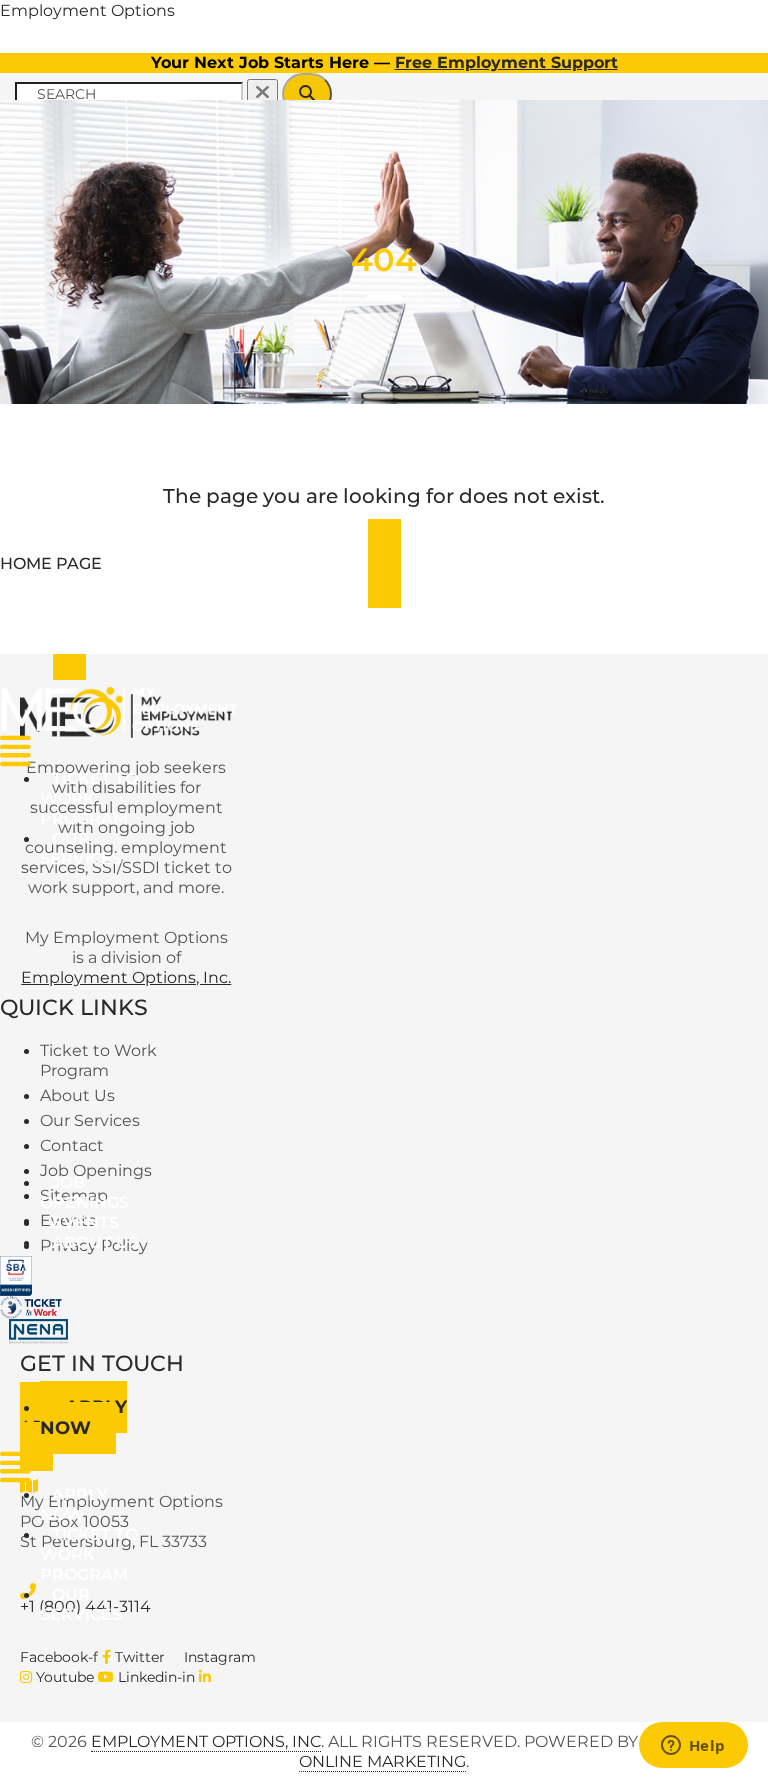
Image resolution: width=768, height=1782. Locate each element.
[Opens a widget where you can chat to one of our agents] (693, 1747)
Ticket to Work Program (89, 798)
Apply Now (83, 1417)
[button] (97, 849)
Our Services (81, 848)
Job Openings (84, 1192)
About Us (95, 1242)
